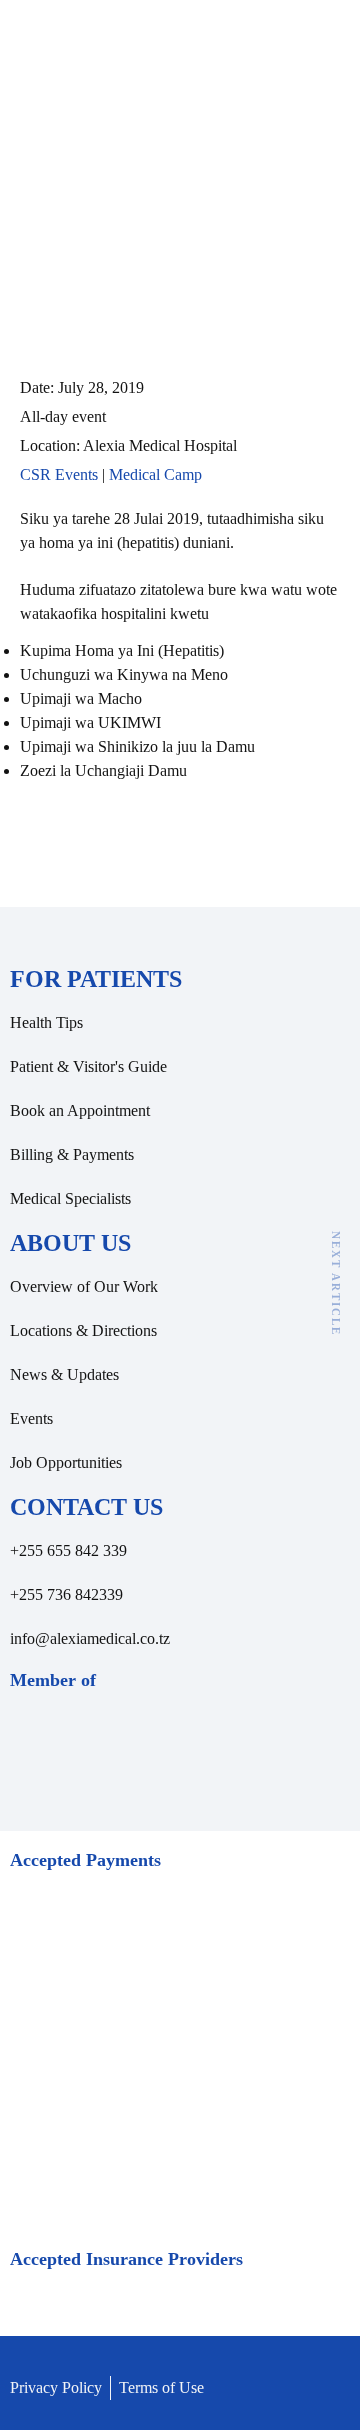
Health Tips (46, 1022)
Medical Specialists (70, 1198)
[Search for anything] (253, 56)
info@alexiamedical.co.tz (90, 1638)
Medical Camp (155, 474)
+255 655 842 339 (68, 1550)
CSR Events (59, 474)
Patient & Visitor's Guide (88, 1066)
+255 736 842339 (66, 1594)
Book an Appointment (80, 1110)
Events (31, 1418)
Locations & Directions (83, 1330)
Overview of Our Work (84, 1286)
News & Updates (64, 1374)
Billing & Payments (72, 1154)
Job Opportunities (66, 1462)
